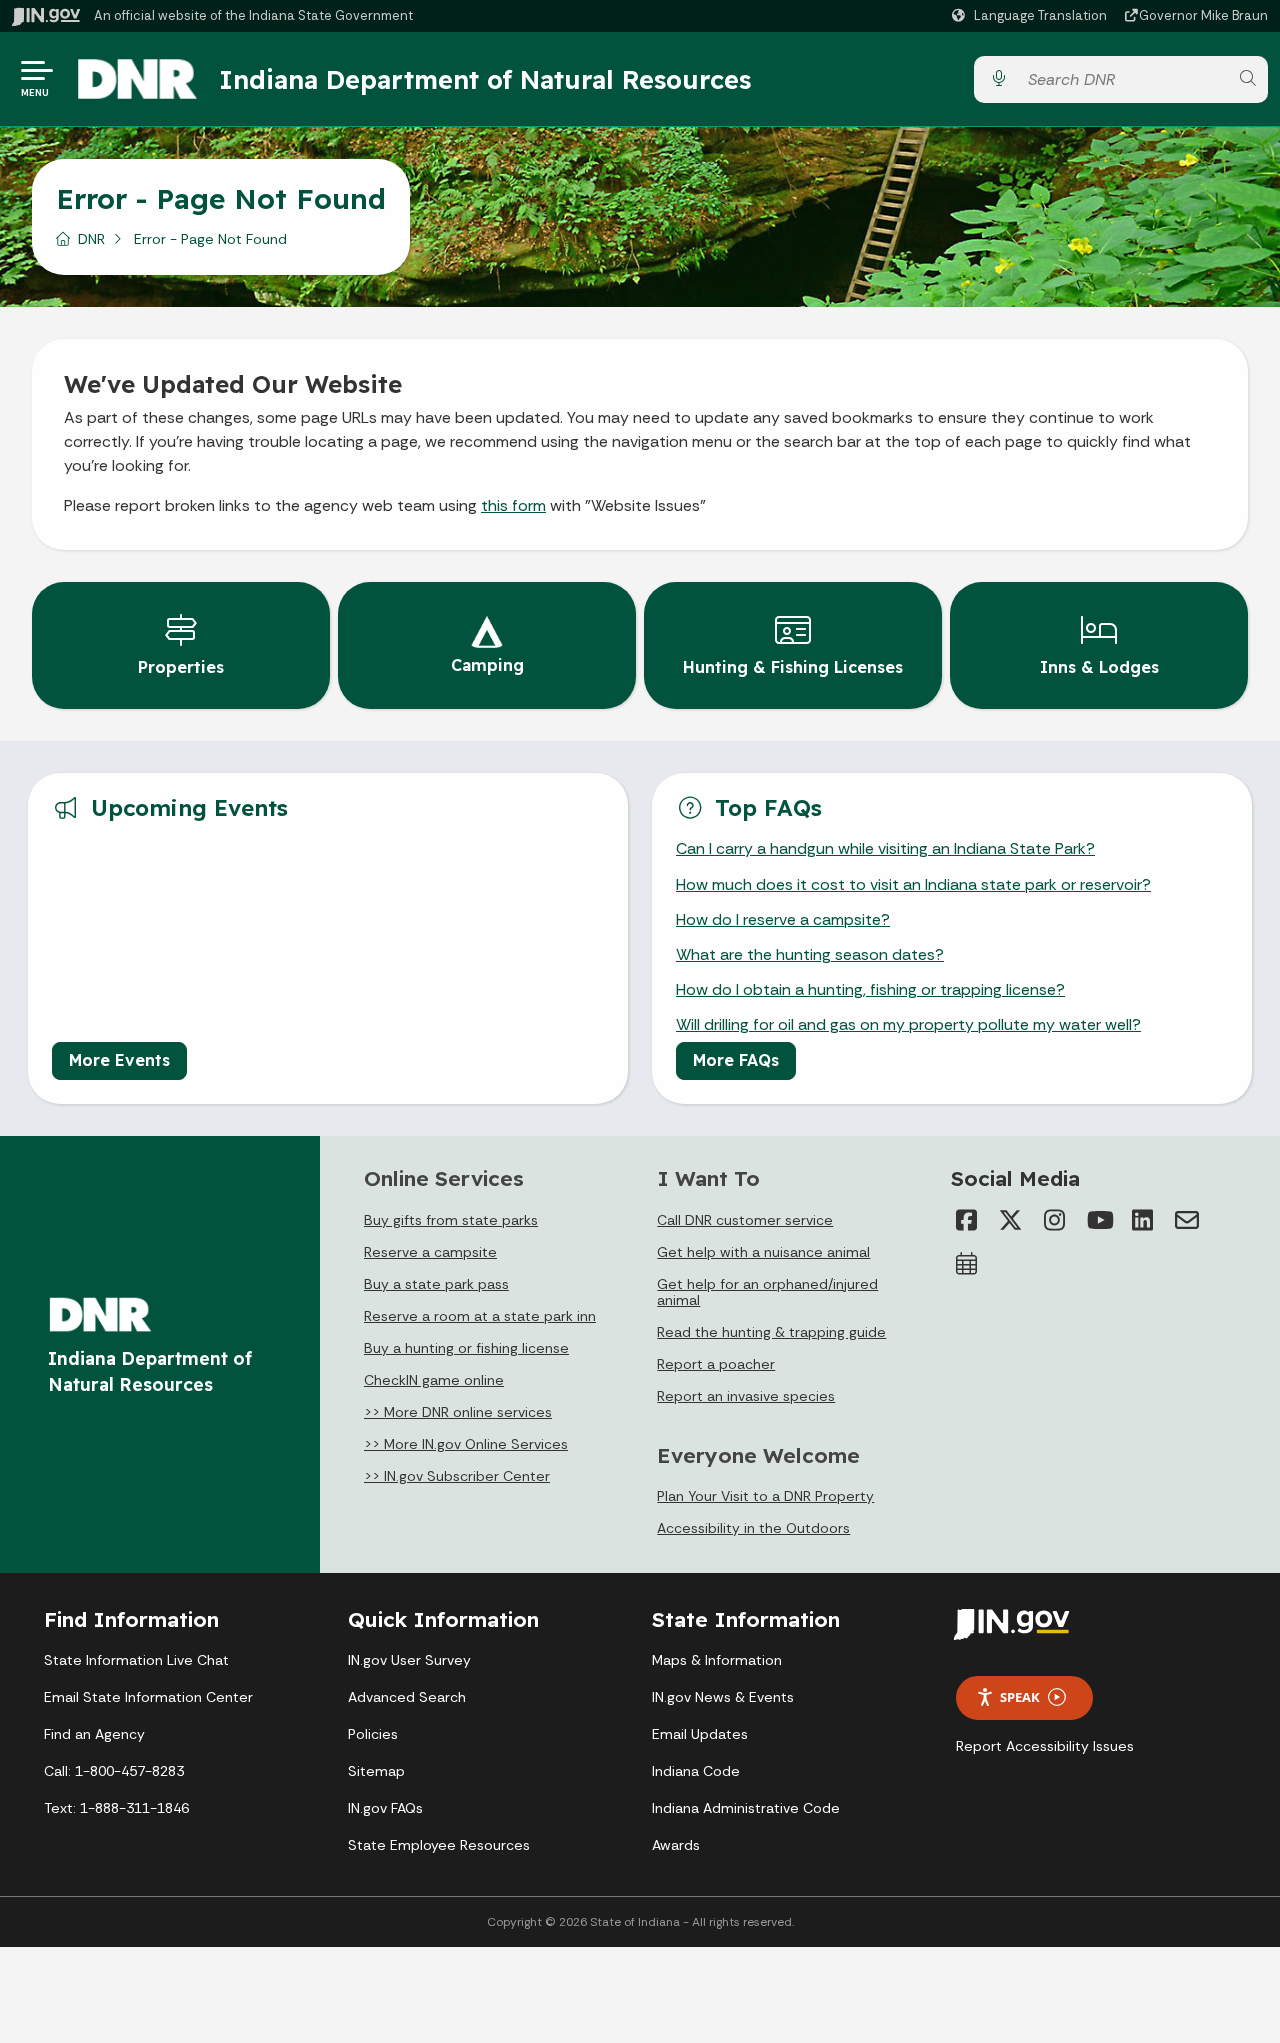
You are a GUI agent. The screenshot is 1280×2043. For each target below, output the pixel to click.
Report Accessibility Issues (1045, 1746)
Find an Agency (94, 1734)
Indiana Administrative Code (746, 1808)
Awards (676, 1845)
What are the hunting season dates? (810, 954)
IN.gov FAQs (385, 1808)
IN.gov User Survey (409, 1660)
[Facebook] (967, 1220)
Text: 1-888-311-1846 (116, 1808)
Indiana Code (696, 1771)
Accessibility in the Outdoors (753, 1528)
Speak (1020, 1697)
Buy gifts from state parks (451, 1220)
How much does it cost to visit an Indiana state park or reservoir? (913, 884)
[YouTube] (1099, 1220)
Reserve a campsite (430, 1252)
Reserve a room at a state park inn (480, 1316)
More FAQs (736, 1060)
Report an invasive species (746, 1396)
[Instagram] (1055, 1220)
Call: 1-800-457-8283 (114, 1771)
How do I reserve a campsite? (783, 919)
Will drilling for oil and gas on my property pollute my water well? (908, 1024)
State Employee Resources (439, 1845)
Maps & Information (717, 1660)
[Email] (1187, 1220)
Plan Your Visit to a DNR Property (765, 1496)
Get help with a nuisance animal (763, 1252)
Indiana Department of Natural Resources (485, 79)
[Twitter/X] (1011, 1220)
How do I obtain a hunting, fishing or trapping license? (870, 989)
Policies (373, 1734)
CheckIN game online (434, 1380)
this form (513, 505)
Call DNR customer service (745, 1220)
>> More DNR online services (458, 1412)
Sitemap (376, 1771)
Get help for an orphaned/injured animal (767, 1292)
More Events (119, 1060)
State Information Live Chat (136, 1660)
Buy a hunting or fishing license (466, 1348)
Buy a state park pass (436, 1284)
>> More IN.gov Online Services (466, 1444)
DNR (91, 239)
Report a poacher (716, 1364)
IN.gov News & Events (723, 1697)
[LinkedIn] (1143, 1220)
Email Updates (700, 1734)
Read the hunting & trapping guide (771, 1332)
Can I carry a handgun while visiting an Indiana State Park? (885, 848)
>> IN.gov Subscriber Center (457, 1476)
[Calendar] (967, 1264)
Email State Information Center (148, 1697)
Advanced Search (407, 1697)
